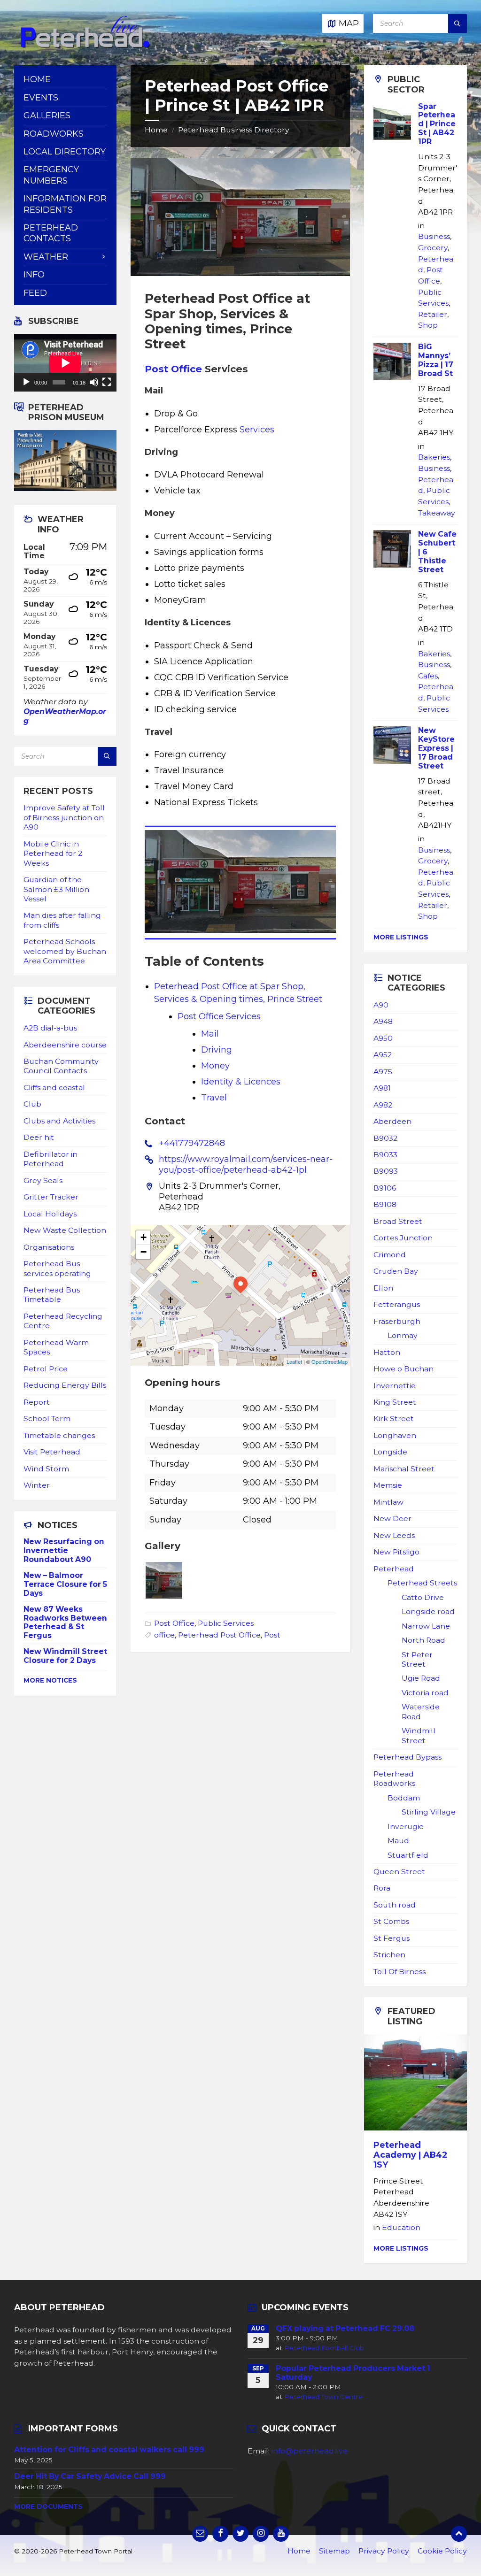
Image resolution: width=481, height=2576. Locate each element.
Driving (217, 1050)
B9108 (385, 1204)
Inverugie (406, 1826)
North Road (423, 1640)
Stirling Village (429, 1812)
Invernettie (395, 1386)
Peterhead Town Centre (323, 2397)
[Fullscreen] (107, 382)
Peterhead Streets (422, 1583)
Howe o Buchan (403, 1369)
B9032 (385, 1138)
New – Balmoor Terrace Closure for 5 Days (65, 1584)
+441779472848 (192, 1143)
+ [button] (144, 1237)
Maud (398, 1841)
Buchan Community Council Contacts (61, 1066)
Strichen (389, 1955)
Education (401, 2227)
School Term (47, 1419)
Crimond (390, 1255)
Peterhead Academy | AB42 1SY (410, 2155)
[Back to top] (459, 2534)
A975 (383, 1072)
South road (395, 1905)
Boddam (404, 1798)
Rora (382, 1888)
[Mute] (94, 382)
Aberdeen (392, 1121)
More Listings (401, 937)
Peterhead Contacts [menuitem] (51, 233)
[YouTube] (281, 2534)
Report (37, 1402)
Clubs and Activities (59, 1121)
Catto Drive (423, 1597)
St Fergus (392, 1938)
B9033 (385, 1155)
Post (272, 1635)
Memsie (388, 1485)
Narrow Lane (426, 1626)
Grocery (433, 248)
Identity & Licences (241, 1082)
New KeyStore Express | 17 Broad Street (436, 748)
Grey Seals (43, 1180)
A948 (383, 1021)
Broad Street (398, 1221)
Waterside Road (421, 1711)
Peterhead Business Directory (234, 130)
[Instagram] (261, 2534)
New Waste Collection (65, 1230)
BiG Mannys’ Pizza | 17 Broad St (436, 360)
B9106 (385, 1188)
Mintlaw (388, 1502)
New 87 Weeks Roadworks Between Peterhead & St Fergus (65, 1622)
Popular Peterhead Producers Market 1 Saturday (353, 2373)
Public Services (226, 1623)
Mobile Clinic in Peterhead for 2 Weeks (53, 854)
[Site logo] (85, 46)
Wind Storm (46, 1469)
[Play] (26, 382)
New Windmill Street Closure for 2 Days (65, 1656)
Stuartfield (408, 1855)
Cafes (428, 676)
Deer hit (39, 1137)
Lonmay (403, 1335)
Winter (37, 1485)
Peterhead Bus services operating (57, 1268)
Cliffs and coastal (54, 1088)
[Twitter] (240, 2534)
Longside (390, 1452)
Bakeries (434, 457)
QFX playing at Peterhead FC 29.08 (345, 2328)
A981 (382, 1088)
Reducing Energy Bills (65, 1385)
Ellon (383, 1288)
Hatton (387, 1352)
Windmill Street (419, 1735)
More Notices (50, 1680)
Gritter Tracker (51, 1197)
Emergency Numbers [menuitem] (51, 175)
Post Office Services (219, 1016)
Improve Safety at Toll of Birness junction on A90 (64, 817)
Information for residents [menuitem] (65, 204)
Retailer (433, 314)
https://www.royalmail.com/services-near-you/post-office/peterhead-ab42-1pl (246, 1165)
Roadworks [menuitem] (54, 134)
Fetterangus (397, 1304)
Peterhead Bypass (407, 1757)
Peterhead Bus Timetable (52, 1295)
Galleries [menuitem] (47, 115)
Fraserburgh (397, 1321)
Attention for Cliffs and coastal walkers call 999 (109, 2449)
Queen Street (399, 1872)
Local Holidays (50, 1214)
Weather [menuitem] (46, 257)
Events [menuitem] (41, 98)
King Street (395, 1402)
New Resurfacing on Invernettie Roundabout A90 (64, 1550)
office (164, 1635)
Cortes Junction (403, 1238)
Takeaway (437, 513)
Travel (214, 1098)
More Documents (48, 2507)
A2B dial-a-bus (50, 1028)
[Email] (200, 2534)
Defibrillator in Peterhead (50, 1159)
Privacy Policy (384, 2551)
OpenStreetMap (330, 1361)
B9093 (386, 1171)
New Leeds (394, 1535)
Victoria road (425, 1693)
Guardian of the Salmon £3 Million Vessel (56, 889)
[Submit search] (458, 23)
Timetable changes (59, 1435)
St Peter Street (417, 1659)
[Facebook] (220, 2534)
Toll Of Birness (400, 1972)
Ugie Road (421, 1678)
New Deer (392, 1519)
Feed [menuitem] (35, 293)
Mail (210, 1034)
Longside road (428, 1611)
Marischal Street (404, 1469)
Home (156, 130)
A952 (383, 1055)
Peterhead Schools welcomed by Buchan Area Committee (65, 951)
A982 (383, 1105)
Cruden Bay (396, 1271)
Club (32, 1104)
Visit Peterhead (52, 1452)
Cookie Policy (442, 2551)
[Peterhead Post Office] (164, 1596)
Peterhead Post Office (219, 1635)
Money (215, 1066)
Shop (428, 325)
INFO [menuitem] (34, 275)
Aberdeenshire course (65, 1045)
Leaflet (294, 1361)
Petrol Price (46, 1369)
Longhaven (395, 1435)
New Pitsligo (396, 1552)
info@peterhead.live (310, 2451)
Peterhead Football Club (324, 2348)
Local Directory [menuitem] (65, 152)
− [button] (144, 1252)
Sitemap (334, 2551)
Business (434, 236)
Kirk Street (394, 1419)
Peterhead (394, 1569)
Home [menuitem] (37, 79)
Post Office (173, 369)
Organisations (49, 1247)
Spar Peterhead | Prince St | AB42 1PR (437, 124)
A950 (383, 1038)
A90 (381, 1005)
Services (257, 430)
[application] (65, 363)
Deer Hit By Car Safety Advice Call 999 (90, 2476)
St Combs (391, 1921)
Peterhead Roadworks (394, 1779)
